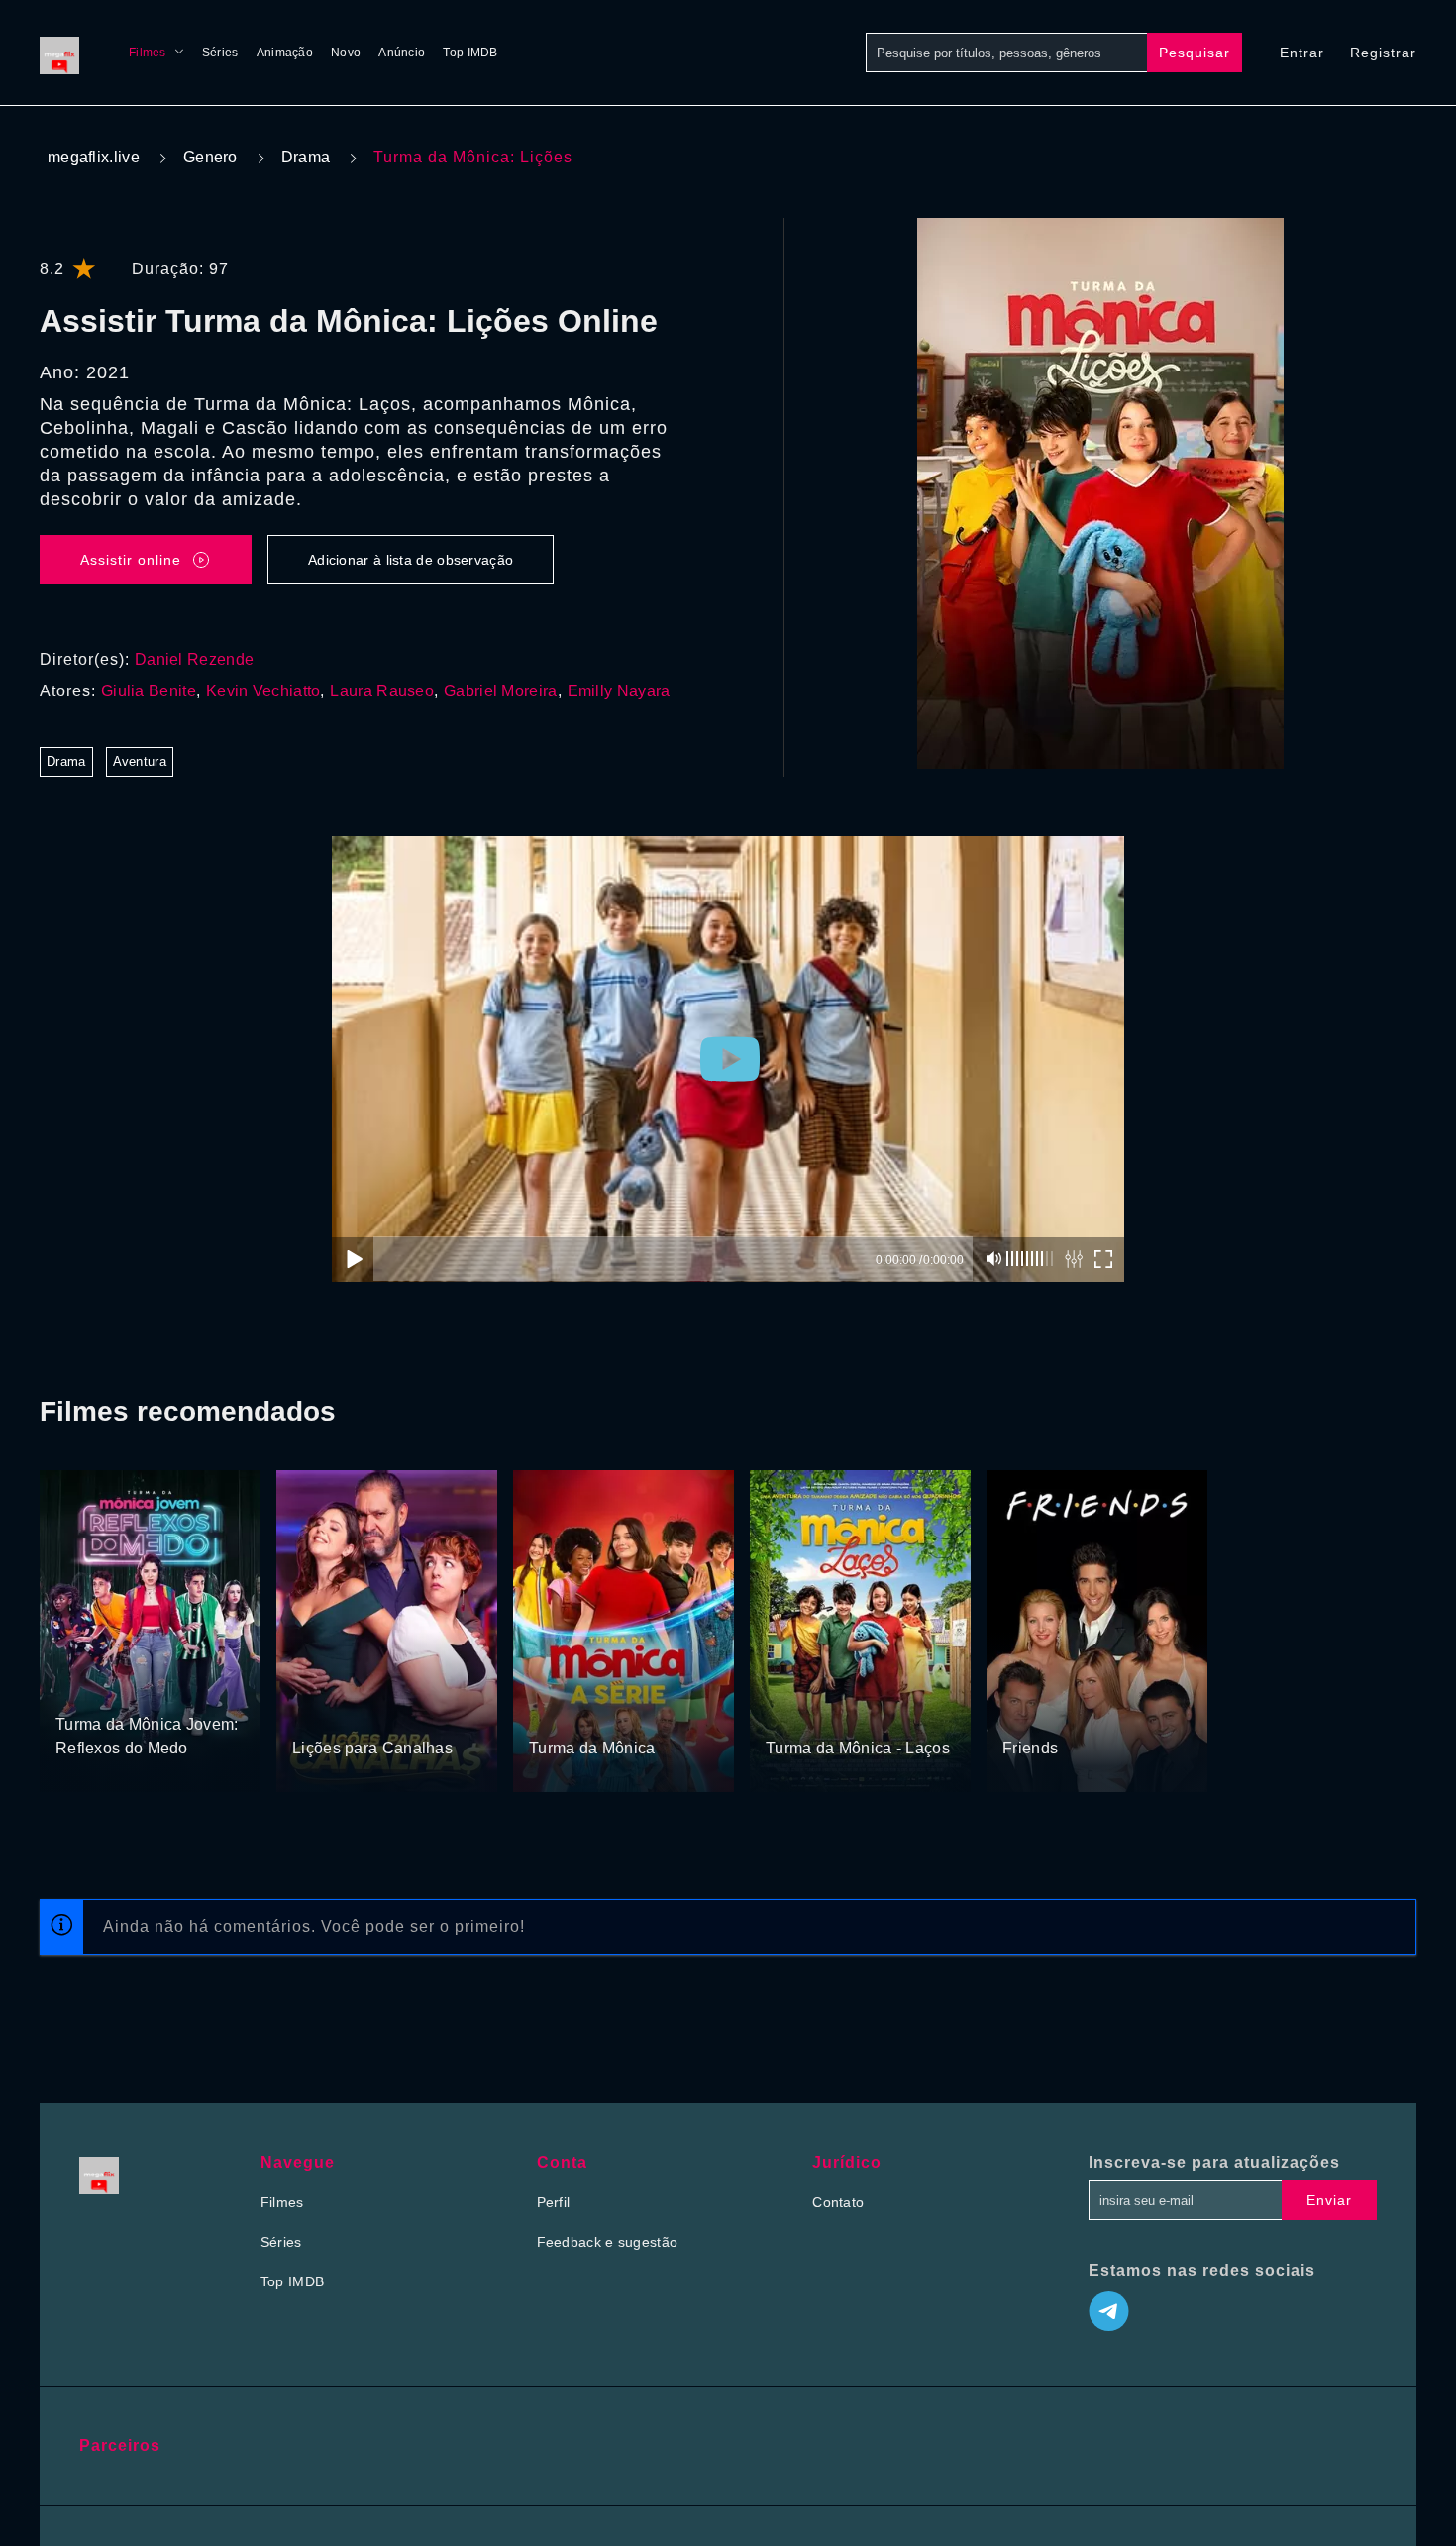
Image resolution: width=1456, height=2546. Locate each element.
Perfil (554, 2202)
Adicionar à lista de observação (411, 560)
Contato (838, 2202)
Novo (346, 53)
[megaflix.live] (64, 53)
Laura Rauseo (382, 691)
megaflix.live (94, 157)
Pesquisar (1195, 53)
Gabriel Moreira (501, 691)
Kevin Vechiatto (263, 691)
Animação (285, 53)
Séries (220, 53)
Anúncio (402, 53)
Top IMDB (470, 53)
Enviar (1329, 2200)
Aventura (140, 761)
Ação (311, 1711)
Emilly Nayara (619, 691)
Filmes (148, 53)
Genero (210, 157)
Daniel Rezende (194, 659)
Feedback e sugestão (608, 2242)
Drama (306, 157)
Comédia (148, 1687)
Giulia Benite (149, 691)
